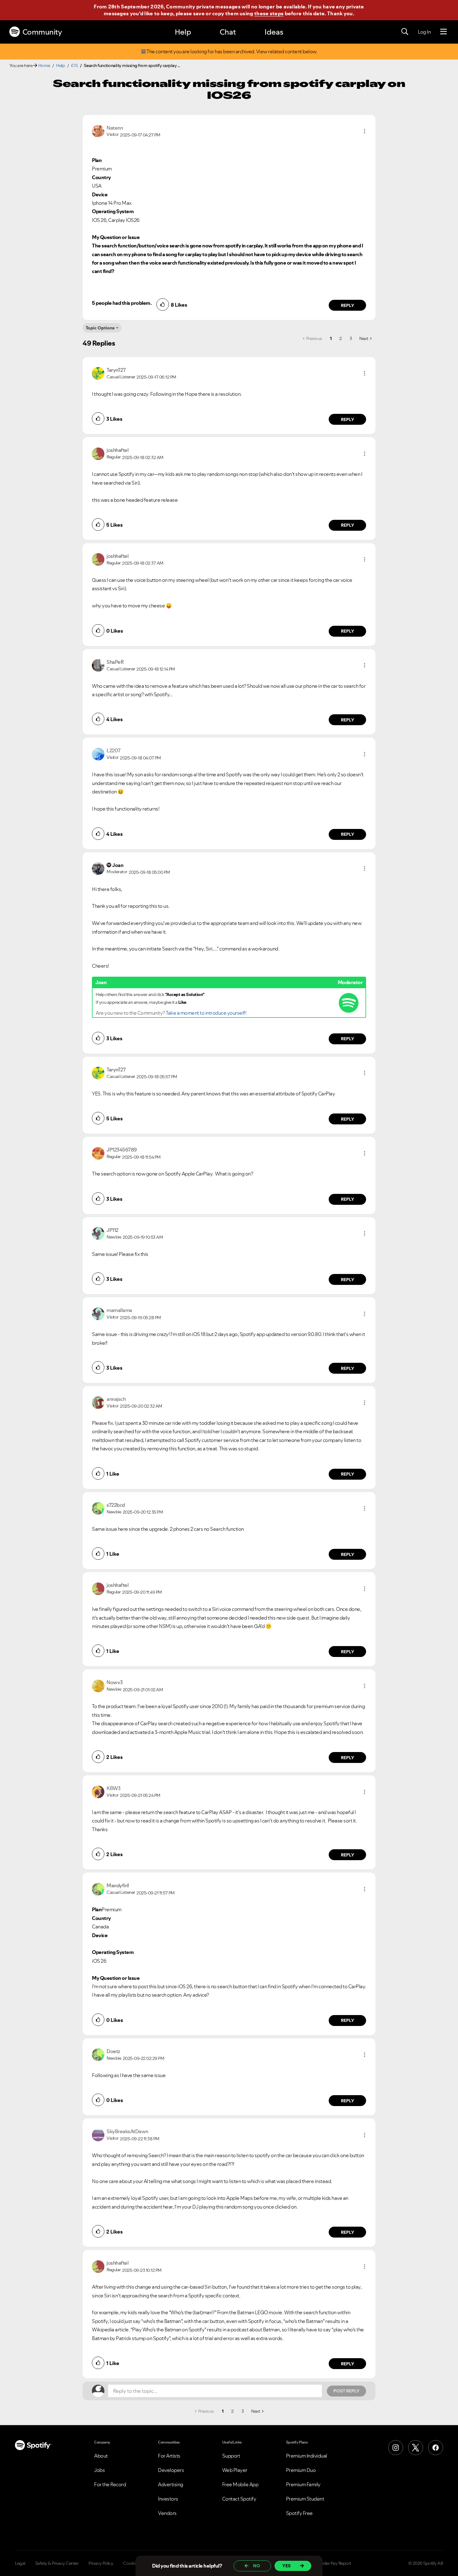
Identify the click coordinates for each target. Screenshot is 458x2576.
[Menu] (444, 32)
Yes (286, 2566)
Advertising (171, 2484)
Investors (168, 2499)
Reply (348, 305)
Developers (171, 2470)
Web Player (235, 2470)
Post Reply (346, 2391)
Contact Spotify (239, 2499)
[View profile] (98, 131)
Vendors (167, 2513)
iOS (74, 65)
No (257, 2566)
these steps (269, 13)
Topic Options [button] (100, 328)
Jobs (99, 2470)
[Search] (405, 32)
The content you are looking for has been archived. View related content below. (232, 52)
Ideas (274, 32)
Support (231, 2456)
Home (44, 65)
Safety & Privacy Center (57, 2563)
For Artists (169, 2456)
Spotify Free (299, 2513)
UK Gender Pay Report (330, 2563)
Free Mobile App (240, 2484)
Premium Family (303, 2484)
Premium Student (305, 2499)
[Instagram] (396, 2448)
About (101, 2456)
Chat (228, 32)
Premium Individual (307, 2456)
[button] (365, 131)
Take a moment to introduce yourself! (206, 1013)
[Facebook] (436, 2448)
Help (183, 32)
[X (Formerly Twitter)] (416, 2448)
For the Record (110, 2484)
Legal (20, 2563)
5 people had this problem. (122, 303)
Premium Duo (301, 2470)
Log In (424, 32)
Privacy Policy (101, 2563)
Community (42, 32)
